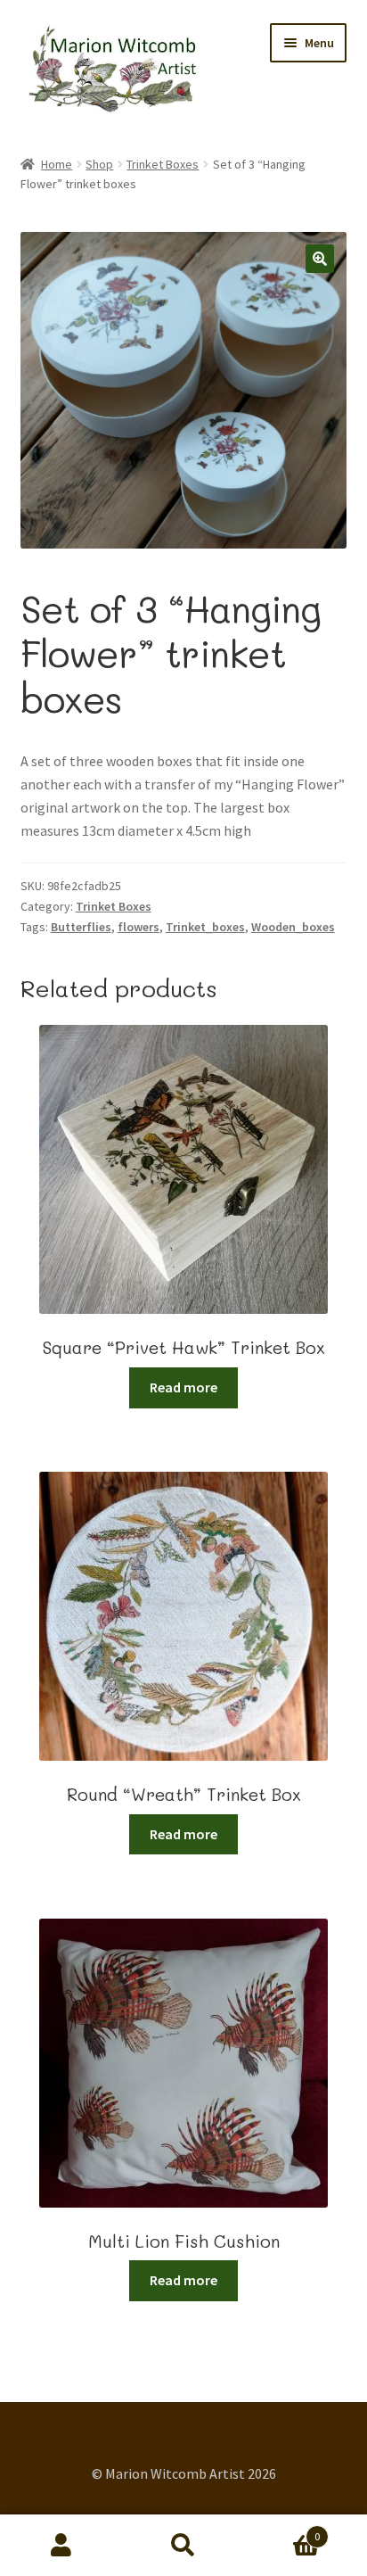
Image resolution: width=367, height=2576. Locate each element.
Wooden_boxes (293, 927)
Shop (99, 164)
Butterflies (81, 927)
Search (183, 2546)
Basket (283, 2530)
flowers (139, 927)
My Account (61, 2546)
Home (57, 164)
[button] (320, 259)
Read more (183, 1387)
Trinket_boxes (205, 927)
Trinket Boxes (163, 164)
